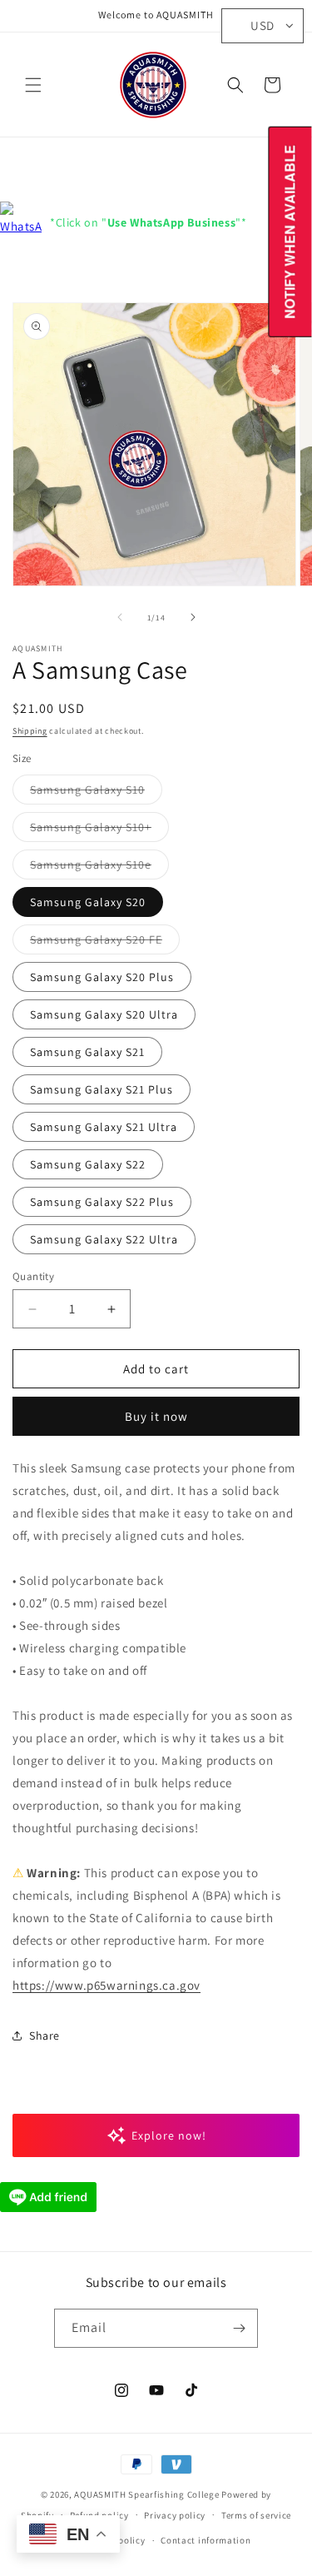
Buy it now (156, 1416)
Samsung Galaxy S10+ (99, 830)
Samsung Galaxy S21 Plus (102, 1089)
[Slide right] (193, 617)
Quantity (33, 1276)
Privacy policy (175, 2515)
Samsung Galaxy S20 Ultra (104, 1014)
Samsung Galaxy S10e (99, 868)
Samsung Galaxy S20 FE (105, 943)
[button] (33, 85)
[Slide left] (120, 617)
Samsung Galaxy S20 (88, 902)
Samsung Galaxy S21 (87, 1052)
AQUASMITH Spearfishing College (146, 2494)
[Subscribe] (239, 2328)
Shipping (30, 731)
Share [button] (45, 2035)
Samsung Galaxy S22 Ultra (104, 1239)
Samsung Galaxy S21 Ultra (104, 1127)
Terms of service (256, 2515)
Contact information (206, 2540)
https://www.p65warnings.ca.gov (106, 1985)
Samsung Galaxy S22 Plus (102, 1202)
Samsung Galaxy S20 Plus (102, 977)
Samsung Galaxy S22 (88, 1164)
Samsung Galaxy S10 (96, 793)
